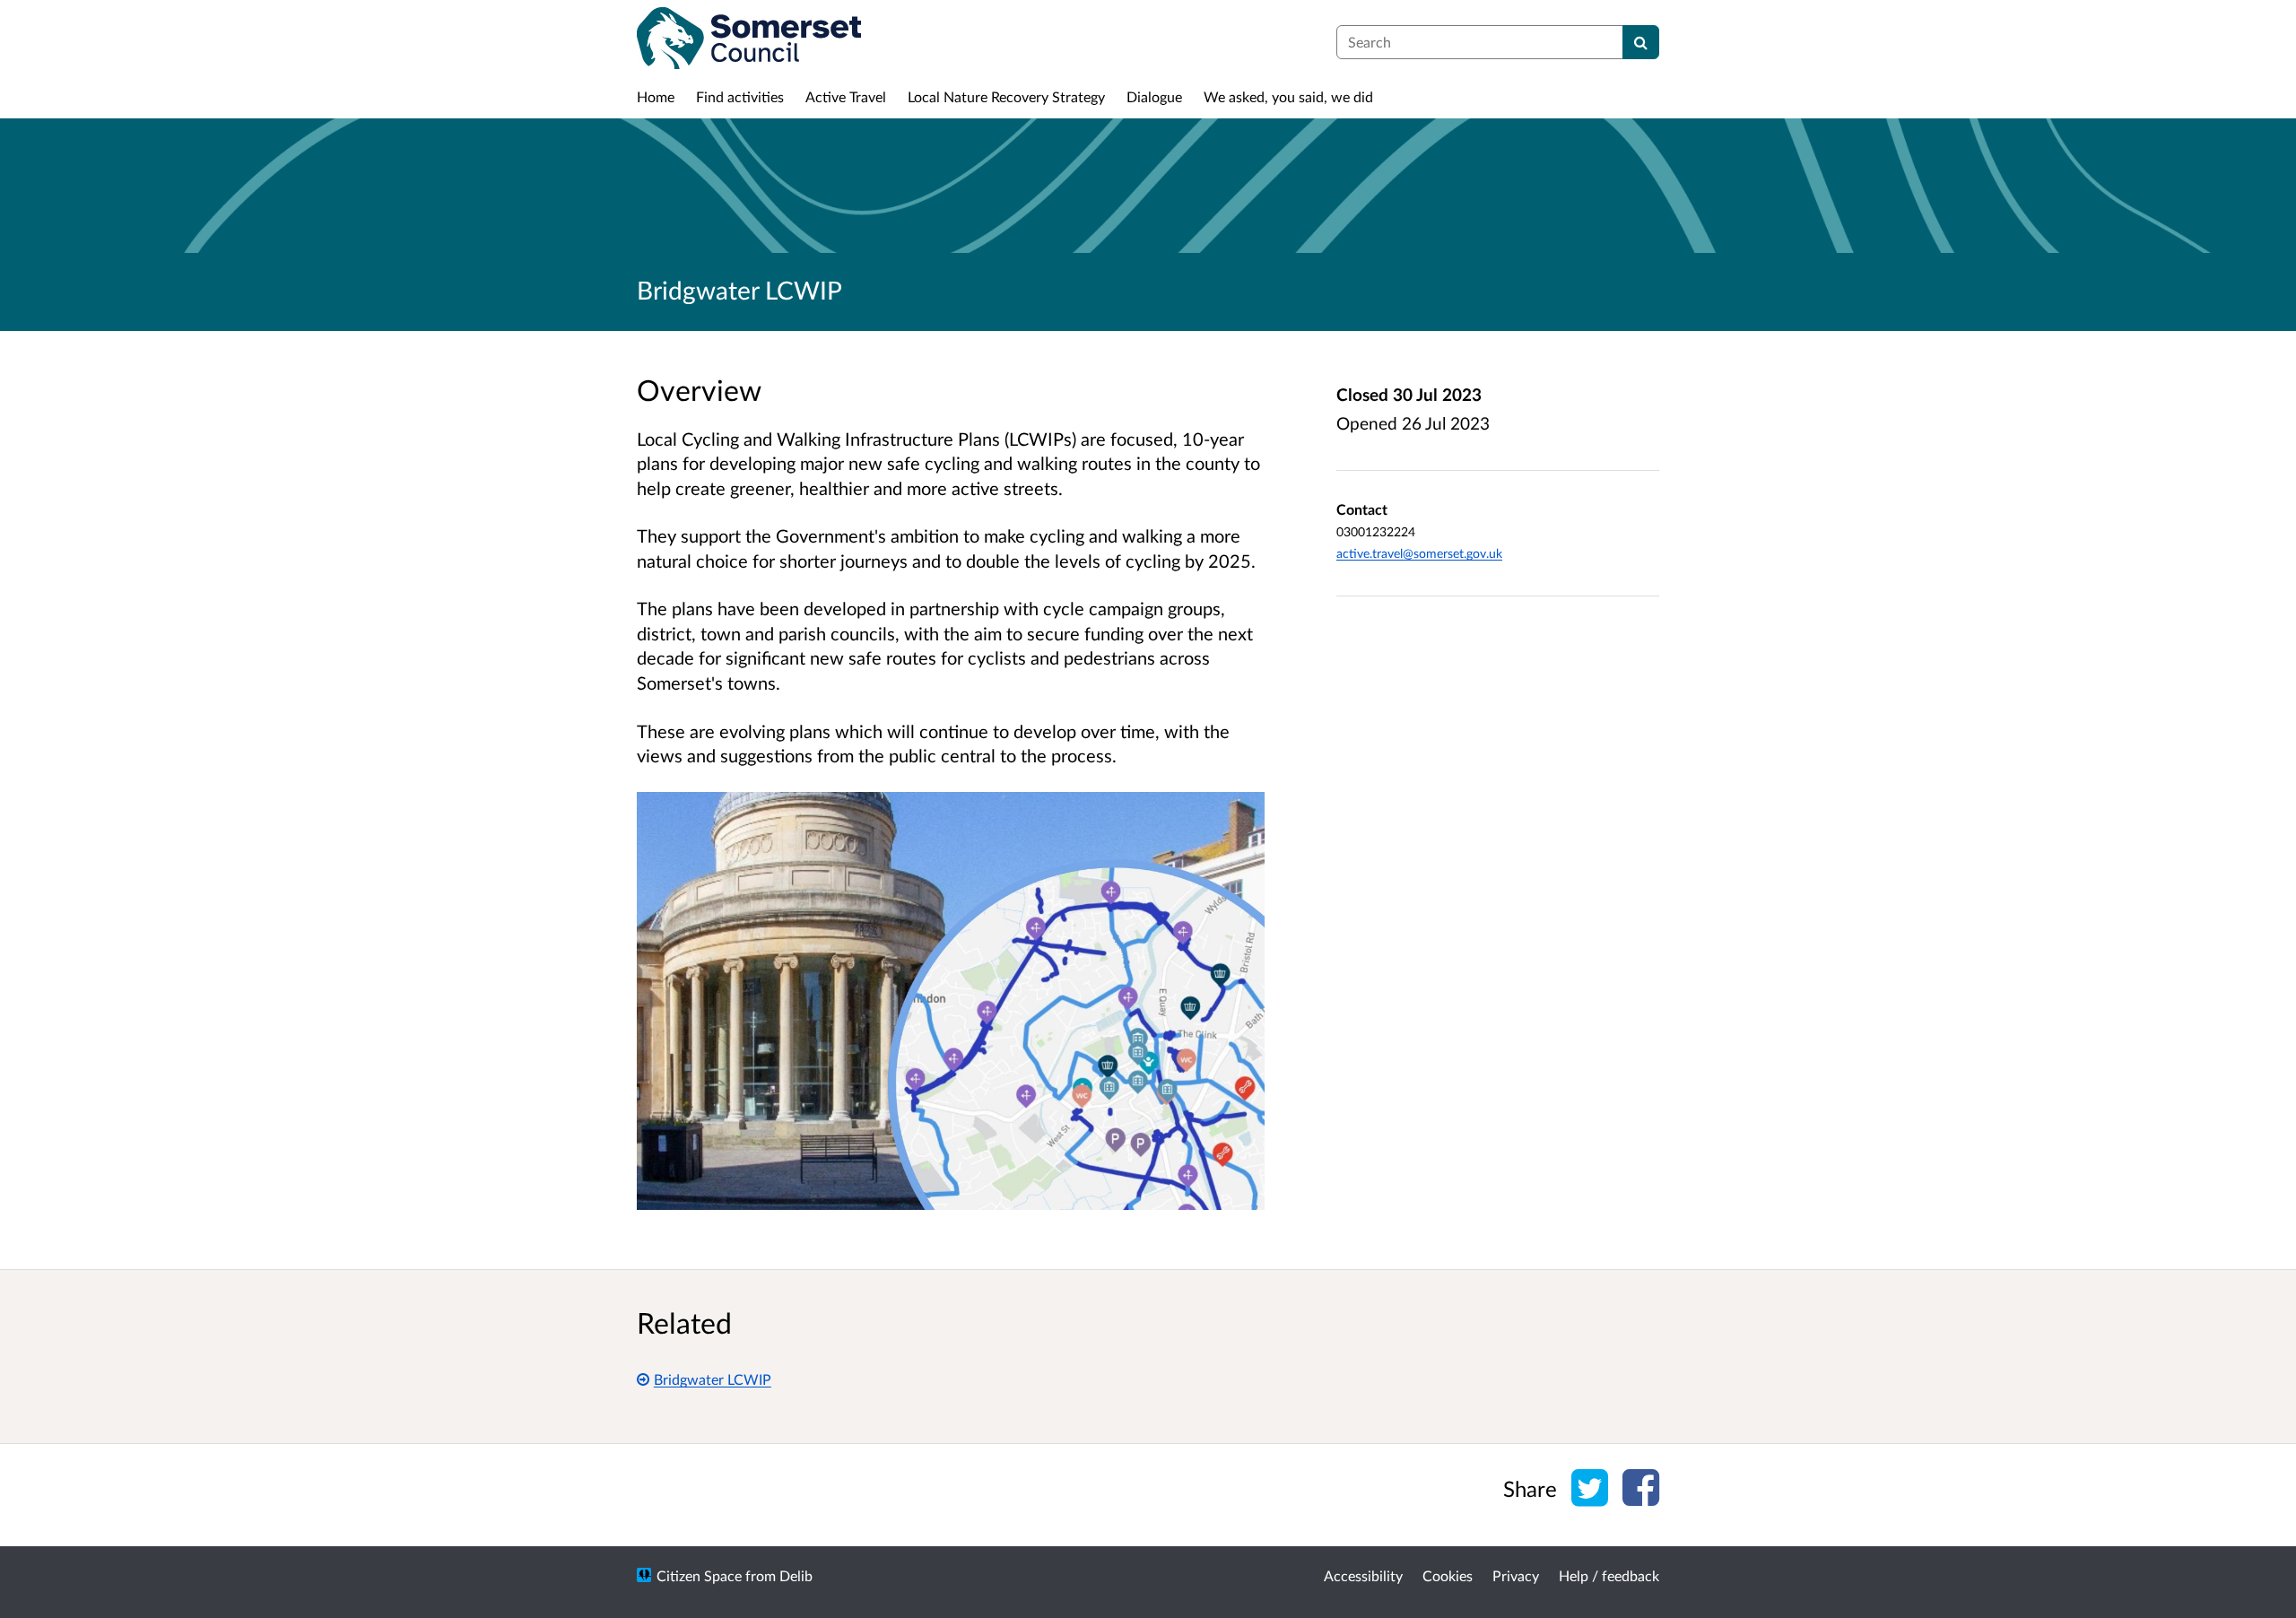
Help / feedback (1609, 1575)
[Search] (1641, 42)
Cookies (1448, 1575)
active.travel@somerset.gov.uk (1419, 553)
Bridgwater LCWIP (713, 1379)
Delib (796, 1575)
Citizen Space (699, 1575)
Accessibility (1363, 1575)
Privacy (1516, 1575)
